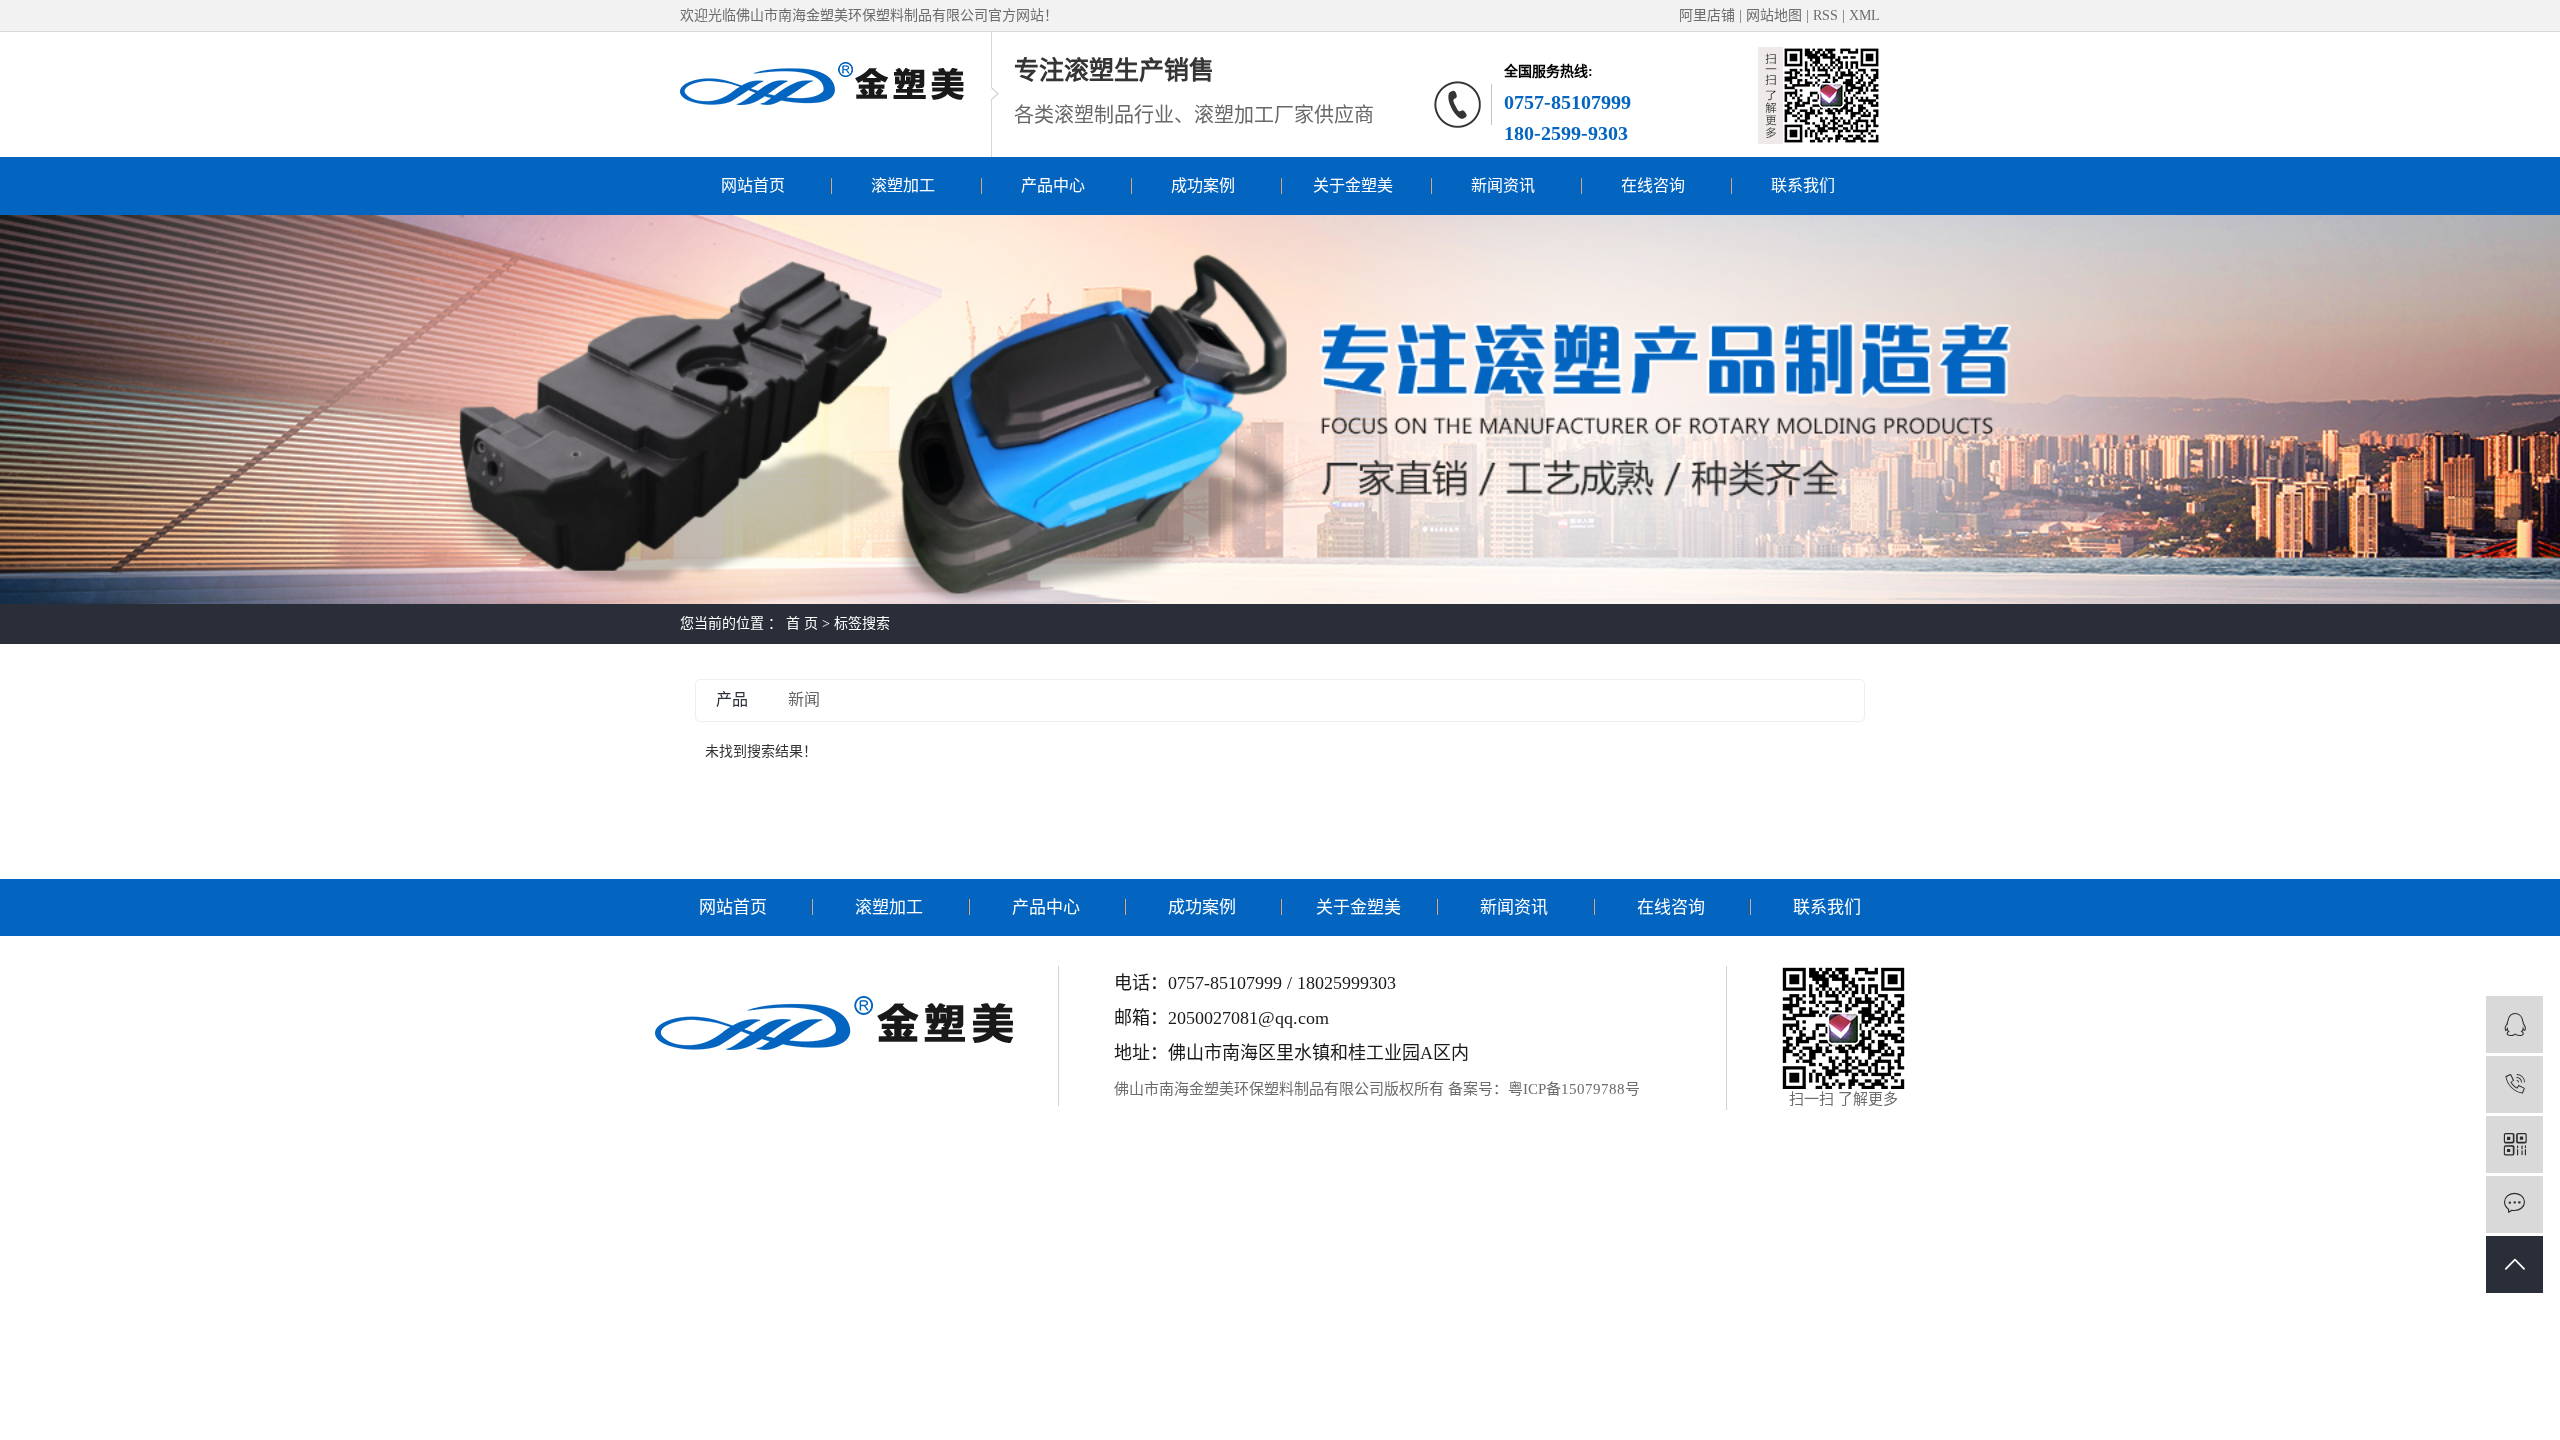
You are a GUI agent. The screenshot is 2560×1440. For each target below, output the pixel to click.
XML (1864, 15)
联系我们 (1803, 185)
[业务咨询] (2514, 1024)
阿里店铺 (1707, 15)
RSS (1825, 15)
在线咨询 (1653, 185)
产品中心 (1053, 185)
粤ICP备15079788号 (1574, 1089)
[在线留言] (2514, 1204)
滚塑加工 (903, 185)
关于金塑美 (1353, 185)
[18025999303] (2514, 1084)
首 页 (802, 623)
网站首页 (753, 185)
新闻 (804, 699)
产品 (732, 699)
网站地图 (1776, 15)
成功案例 (1203, 185)
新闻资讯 (1503, 185)
